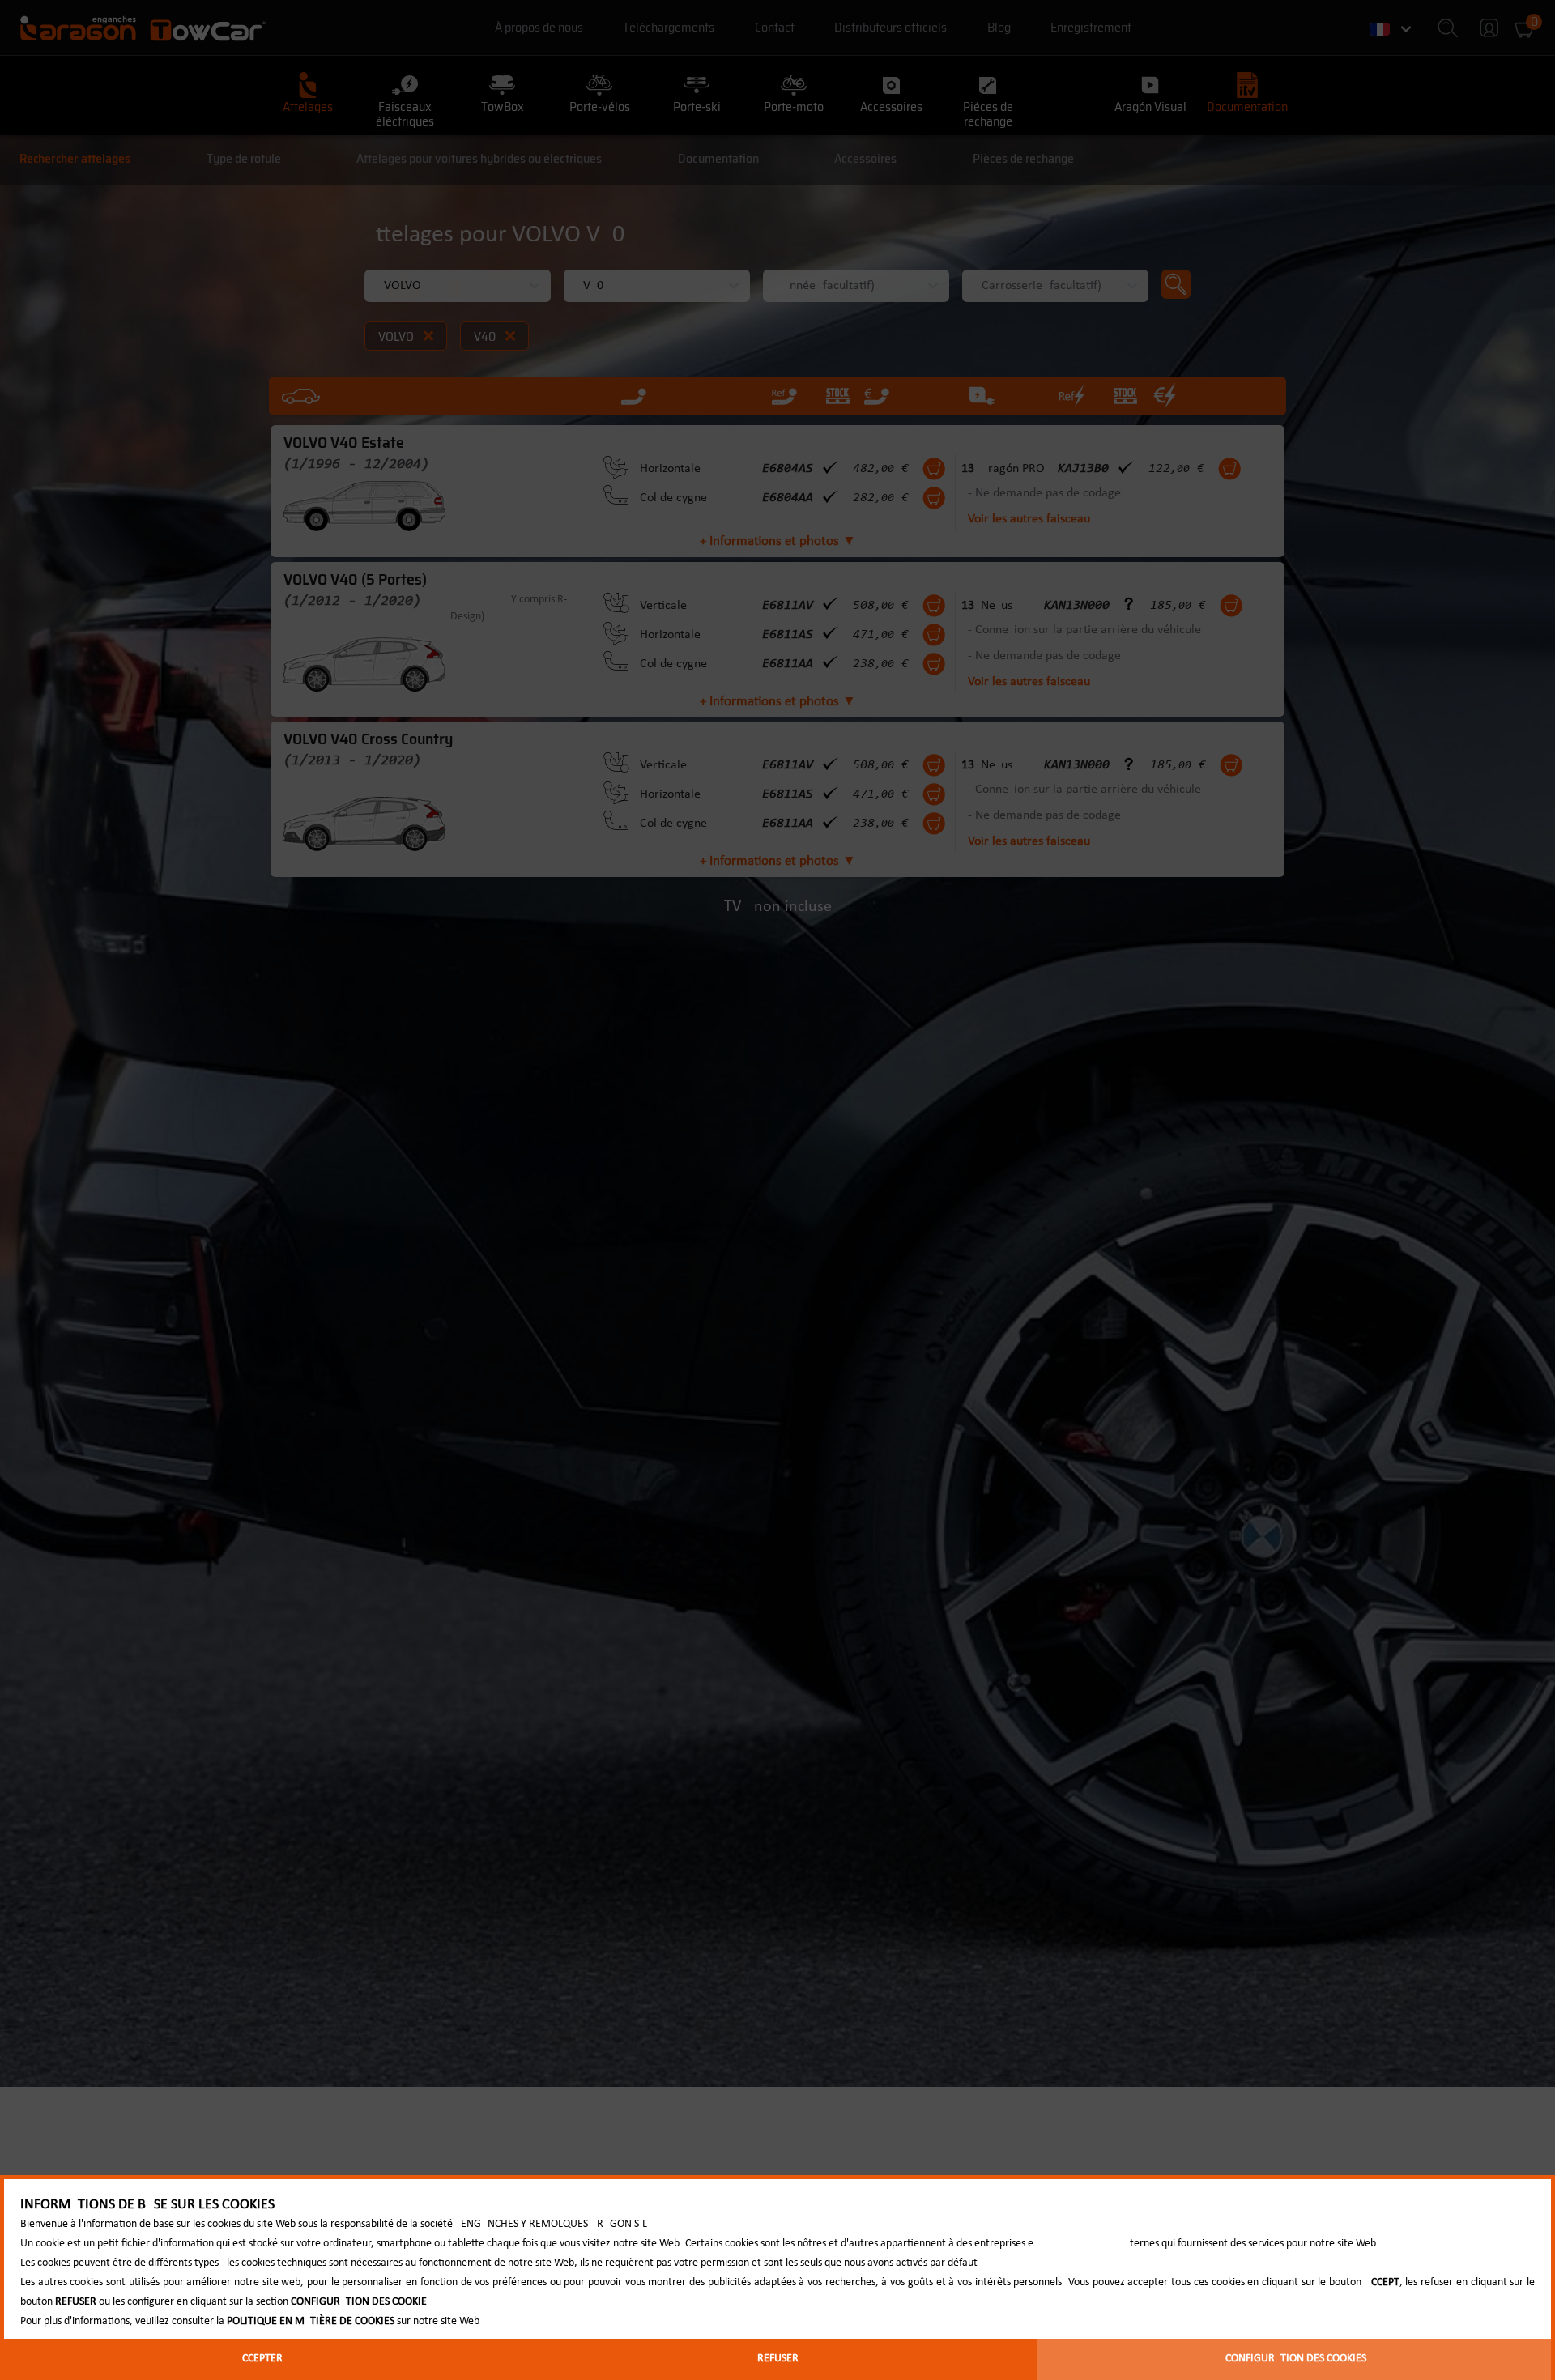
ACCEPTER (259, 2359)
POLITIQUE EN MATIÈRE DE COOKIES (311, 2321)
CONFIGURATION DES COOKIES (1296, 2359)
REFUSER (778, 2359)
